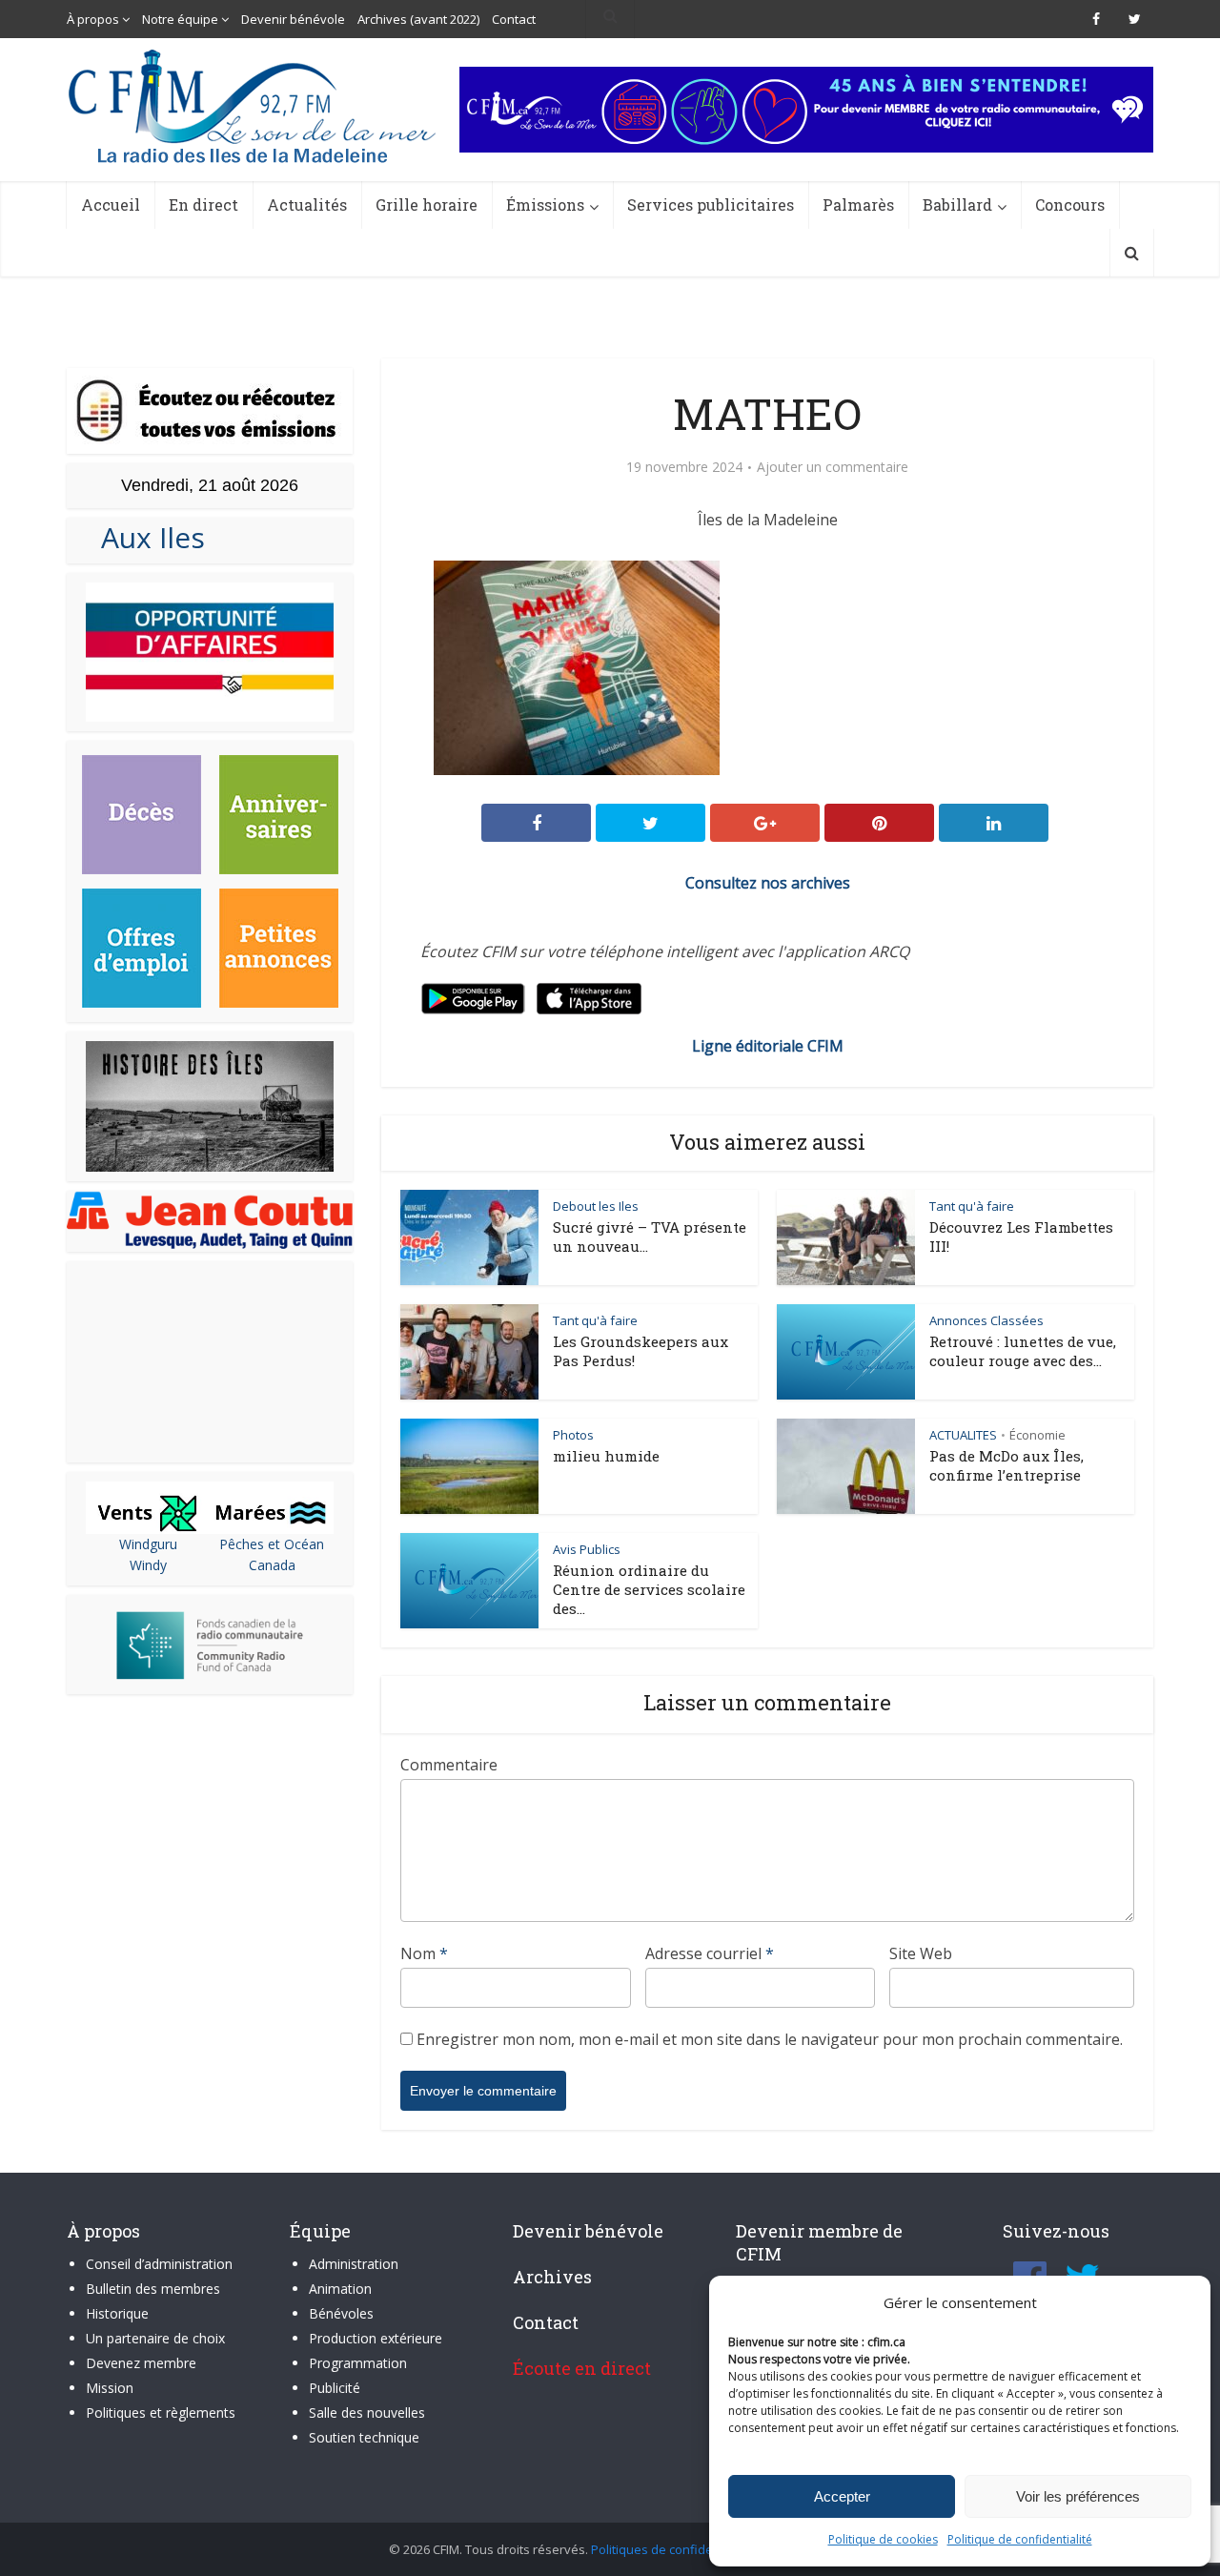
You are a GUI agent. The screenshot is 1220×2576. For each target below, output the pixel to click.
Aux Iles (145, 537)
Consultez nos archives (768, 883)
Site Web (921, 1953)
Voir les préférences (1078, 2496)
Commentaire (449, 1765)
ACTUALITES (963, 1435)
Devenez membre (141, 2363)
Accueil (111, 204)
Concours (1070, 204)
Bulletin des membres (153, 2289)
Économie (1037, 1435)
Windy (148, 1565)
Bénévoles (341, 2313)
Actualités (307, 204)
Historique (117, 2313)
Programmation (358, 2363)
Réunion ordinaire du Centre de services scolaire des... (649, 1589)
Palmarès (858, 204)
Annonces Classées (986, 1320)
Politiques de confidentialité (671, 2549)
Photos (573, 1435)
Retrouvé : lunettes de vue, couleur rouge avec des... (1023, 1351)
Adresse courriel (710, 1953)
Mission (110, 2388)
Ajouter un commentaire (833, 467)
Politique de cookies (883, 2539)
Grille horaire (427, 204)
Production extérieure (376, 2338)
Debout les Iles (596, 1206)
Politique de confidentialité (1020, 2539)
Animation (340, 2289)
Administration (354, 2264)
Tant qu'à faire (972, 1206)
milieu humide (606, 1456)
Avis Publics (587, 1549)
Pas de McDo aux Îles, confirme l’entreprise (1006, 1465)
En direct (203, 204)
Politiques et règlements (161, 2412)
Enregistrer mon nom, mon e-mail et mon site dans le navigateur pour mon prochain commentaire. (770, 2039)
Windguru (148, 1544)
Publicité (335, 2388)
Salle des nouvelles (367, 2412)
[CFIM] (254, 106)
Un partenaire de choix (155, 2338)
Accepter (842, 2496)
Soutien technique (364, 2437)
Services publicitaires (711, 204)
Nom (424, 1953)
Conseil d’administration (159, 2264)
